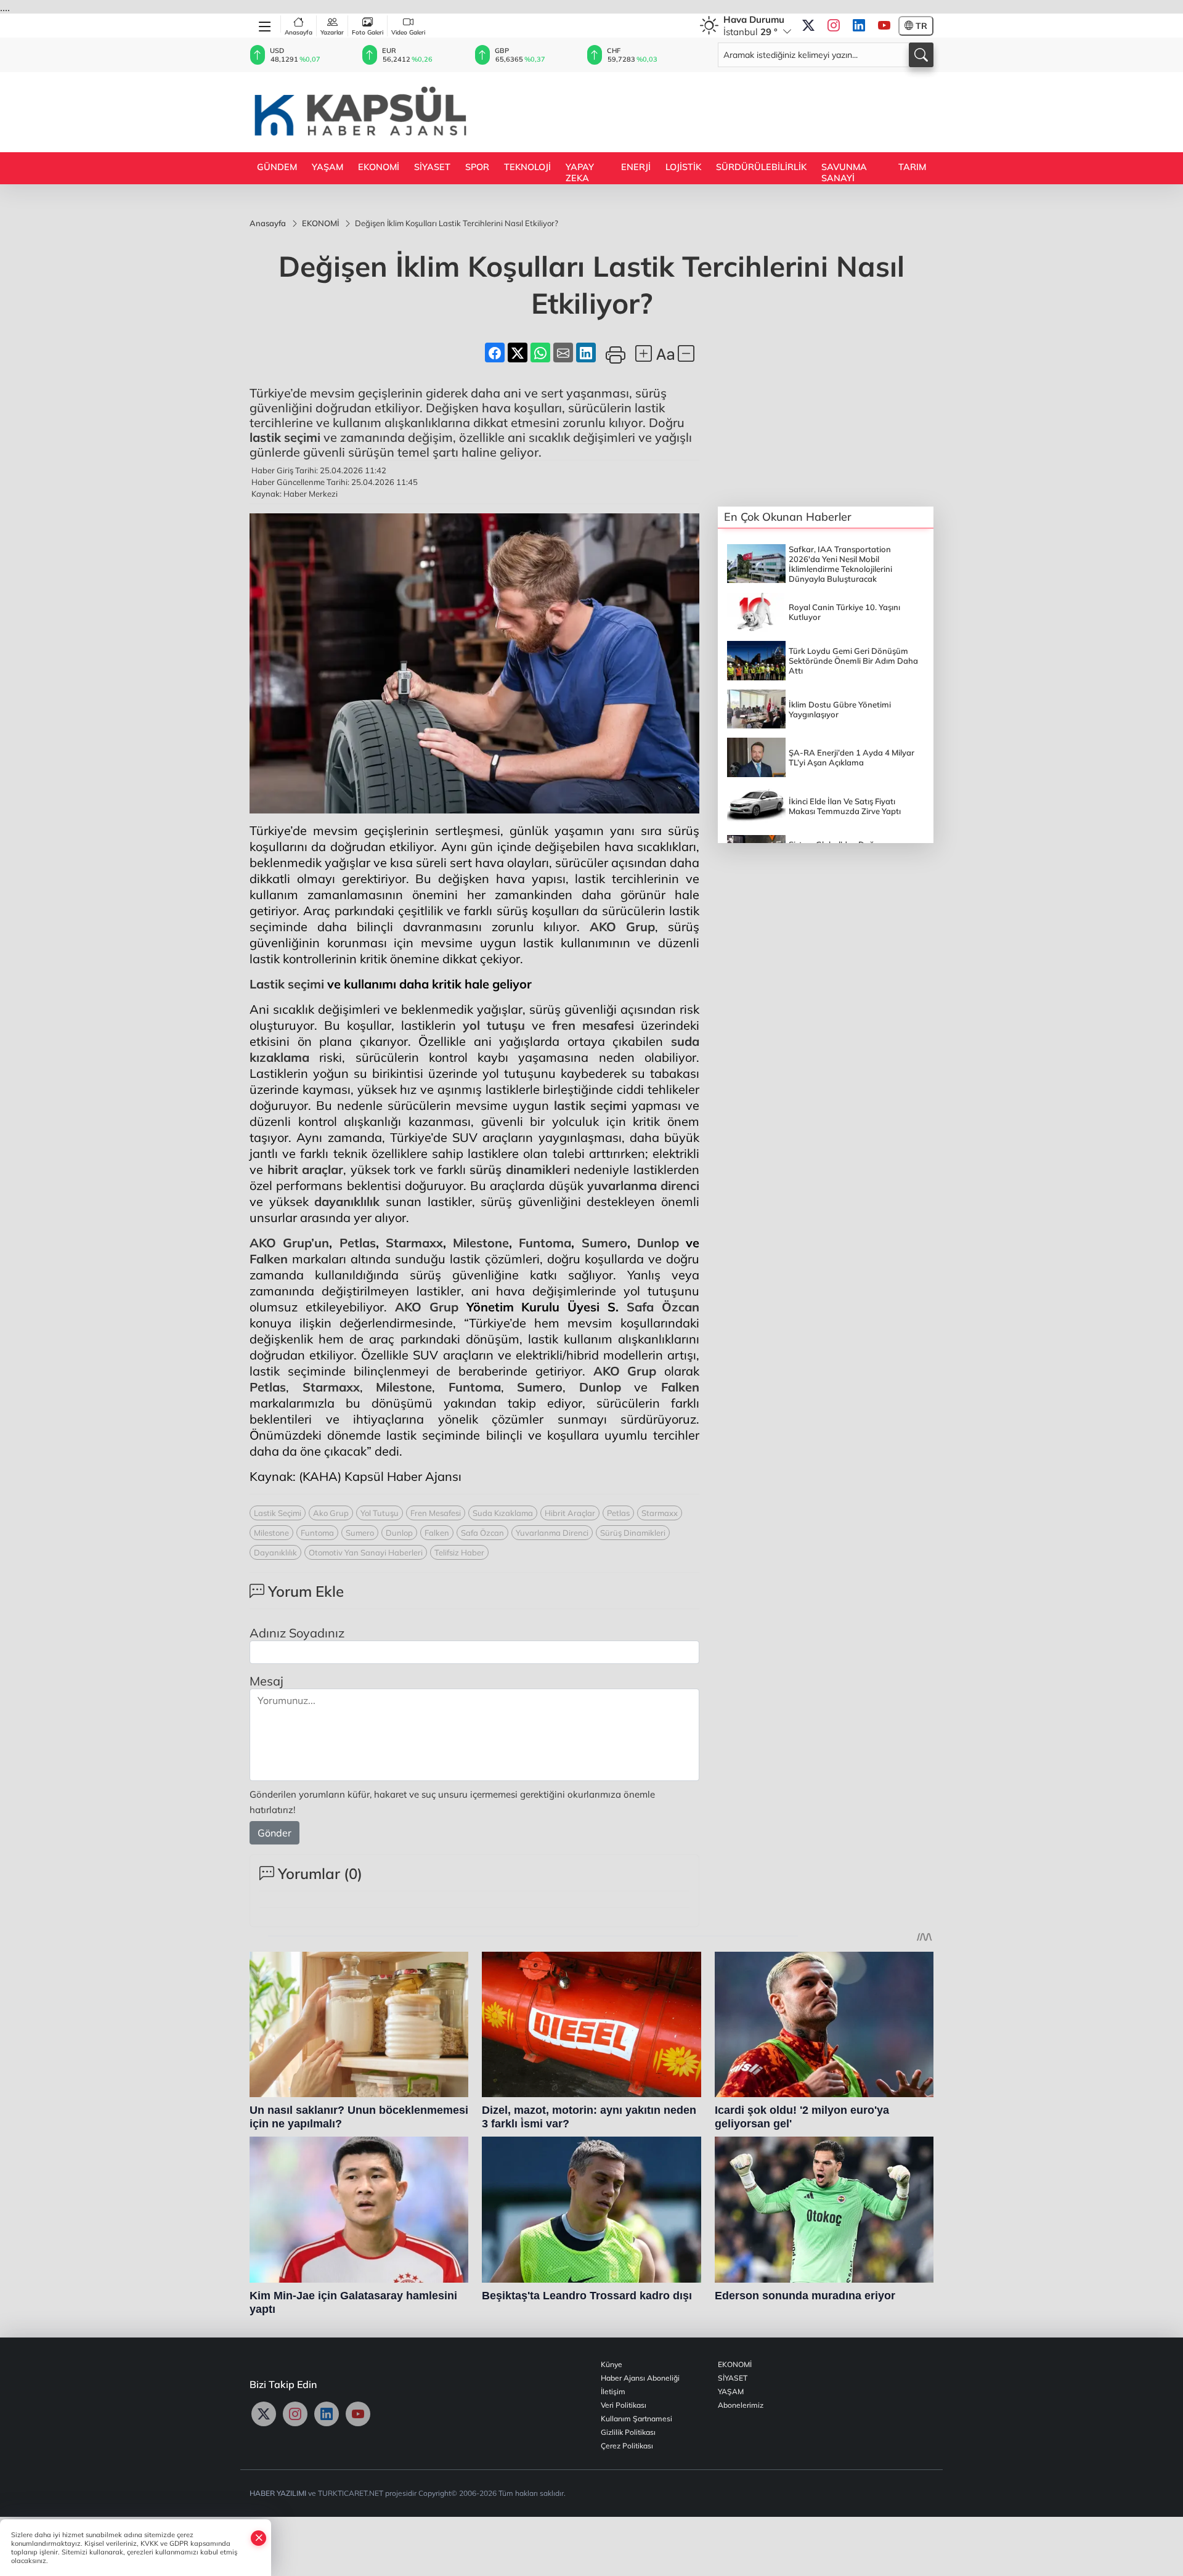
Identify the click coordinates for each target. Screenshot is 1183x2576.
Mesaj (266, 1681)
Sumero (604, 1243)
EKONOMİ (379, 167)
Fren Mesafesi (436, 1513)
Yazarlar (332, 32)
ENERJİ (636, 167)
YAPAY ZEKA (580, 173)
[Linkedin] (859, 26)
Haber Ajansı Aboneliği (640, 2378)
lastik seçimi (285, 437)
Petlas (358, 1243)
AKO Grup (622, 927)
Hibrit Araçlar (570, 1513)
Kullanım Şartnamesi (636, 2419)
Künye (612, 2364)
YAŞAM (327, 167)
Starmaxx (414, 1243)
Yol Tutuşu (380, 1513)
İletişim (613, 2391)
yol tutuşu (494, 1025)
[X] (808, 26)
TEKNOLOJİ (527, 167)
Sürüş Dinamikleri (633, 1533)
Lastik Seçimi (278, 1513)
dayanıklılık (347, 1201)
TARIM (912, 167)
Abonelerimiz (741, 2405)
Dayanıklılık (275, 1552)
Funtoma (545, 1243)
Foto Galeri (368, 32)
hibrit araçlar (306, 1169)
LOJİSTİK (683, 167)
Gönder (274, 1833)
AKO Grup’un (289, 1243)
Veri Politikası (624, 2405)
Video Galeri (408, 32)
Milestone (481, 1243)
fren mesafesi (593, 1025)
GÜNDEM (277, 167)
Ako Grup (331, 1513)
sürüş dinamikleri (520, 1169)
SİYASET (432, 167)
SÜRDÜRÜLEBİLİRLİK (761, 167)
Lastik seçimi (287, 984)
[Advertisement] (709, 111)
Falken (269, 1259)
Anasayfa (299, 32)
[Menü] (265, 24)
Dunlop (658, 1243)
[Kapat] (259, 2538)
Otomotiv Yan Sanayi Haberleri (366, 1552)
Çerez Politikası (627, 2446)
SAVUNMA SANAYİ (844, 173)
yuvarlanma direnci (643, 1185)
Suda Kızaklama (503, 1513)
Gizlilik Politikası (628, 2432)
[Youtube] (884, 26)
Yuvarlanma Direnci (552, 1533)
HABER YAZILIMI (278, 2493)
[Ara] (921, 55)
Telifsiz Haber (459, 1552)
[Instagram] (834, 26)
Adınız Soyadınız (297, 1633)
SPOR (477, 167)
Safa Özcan (663, 1307)
